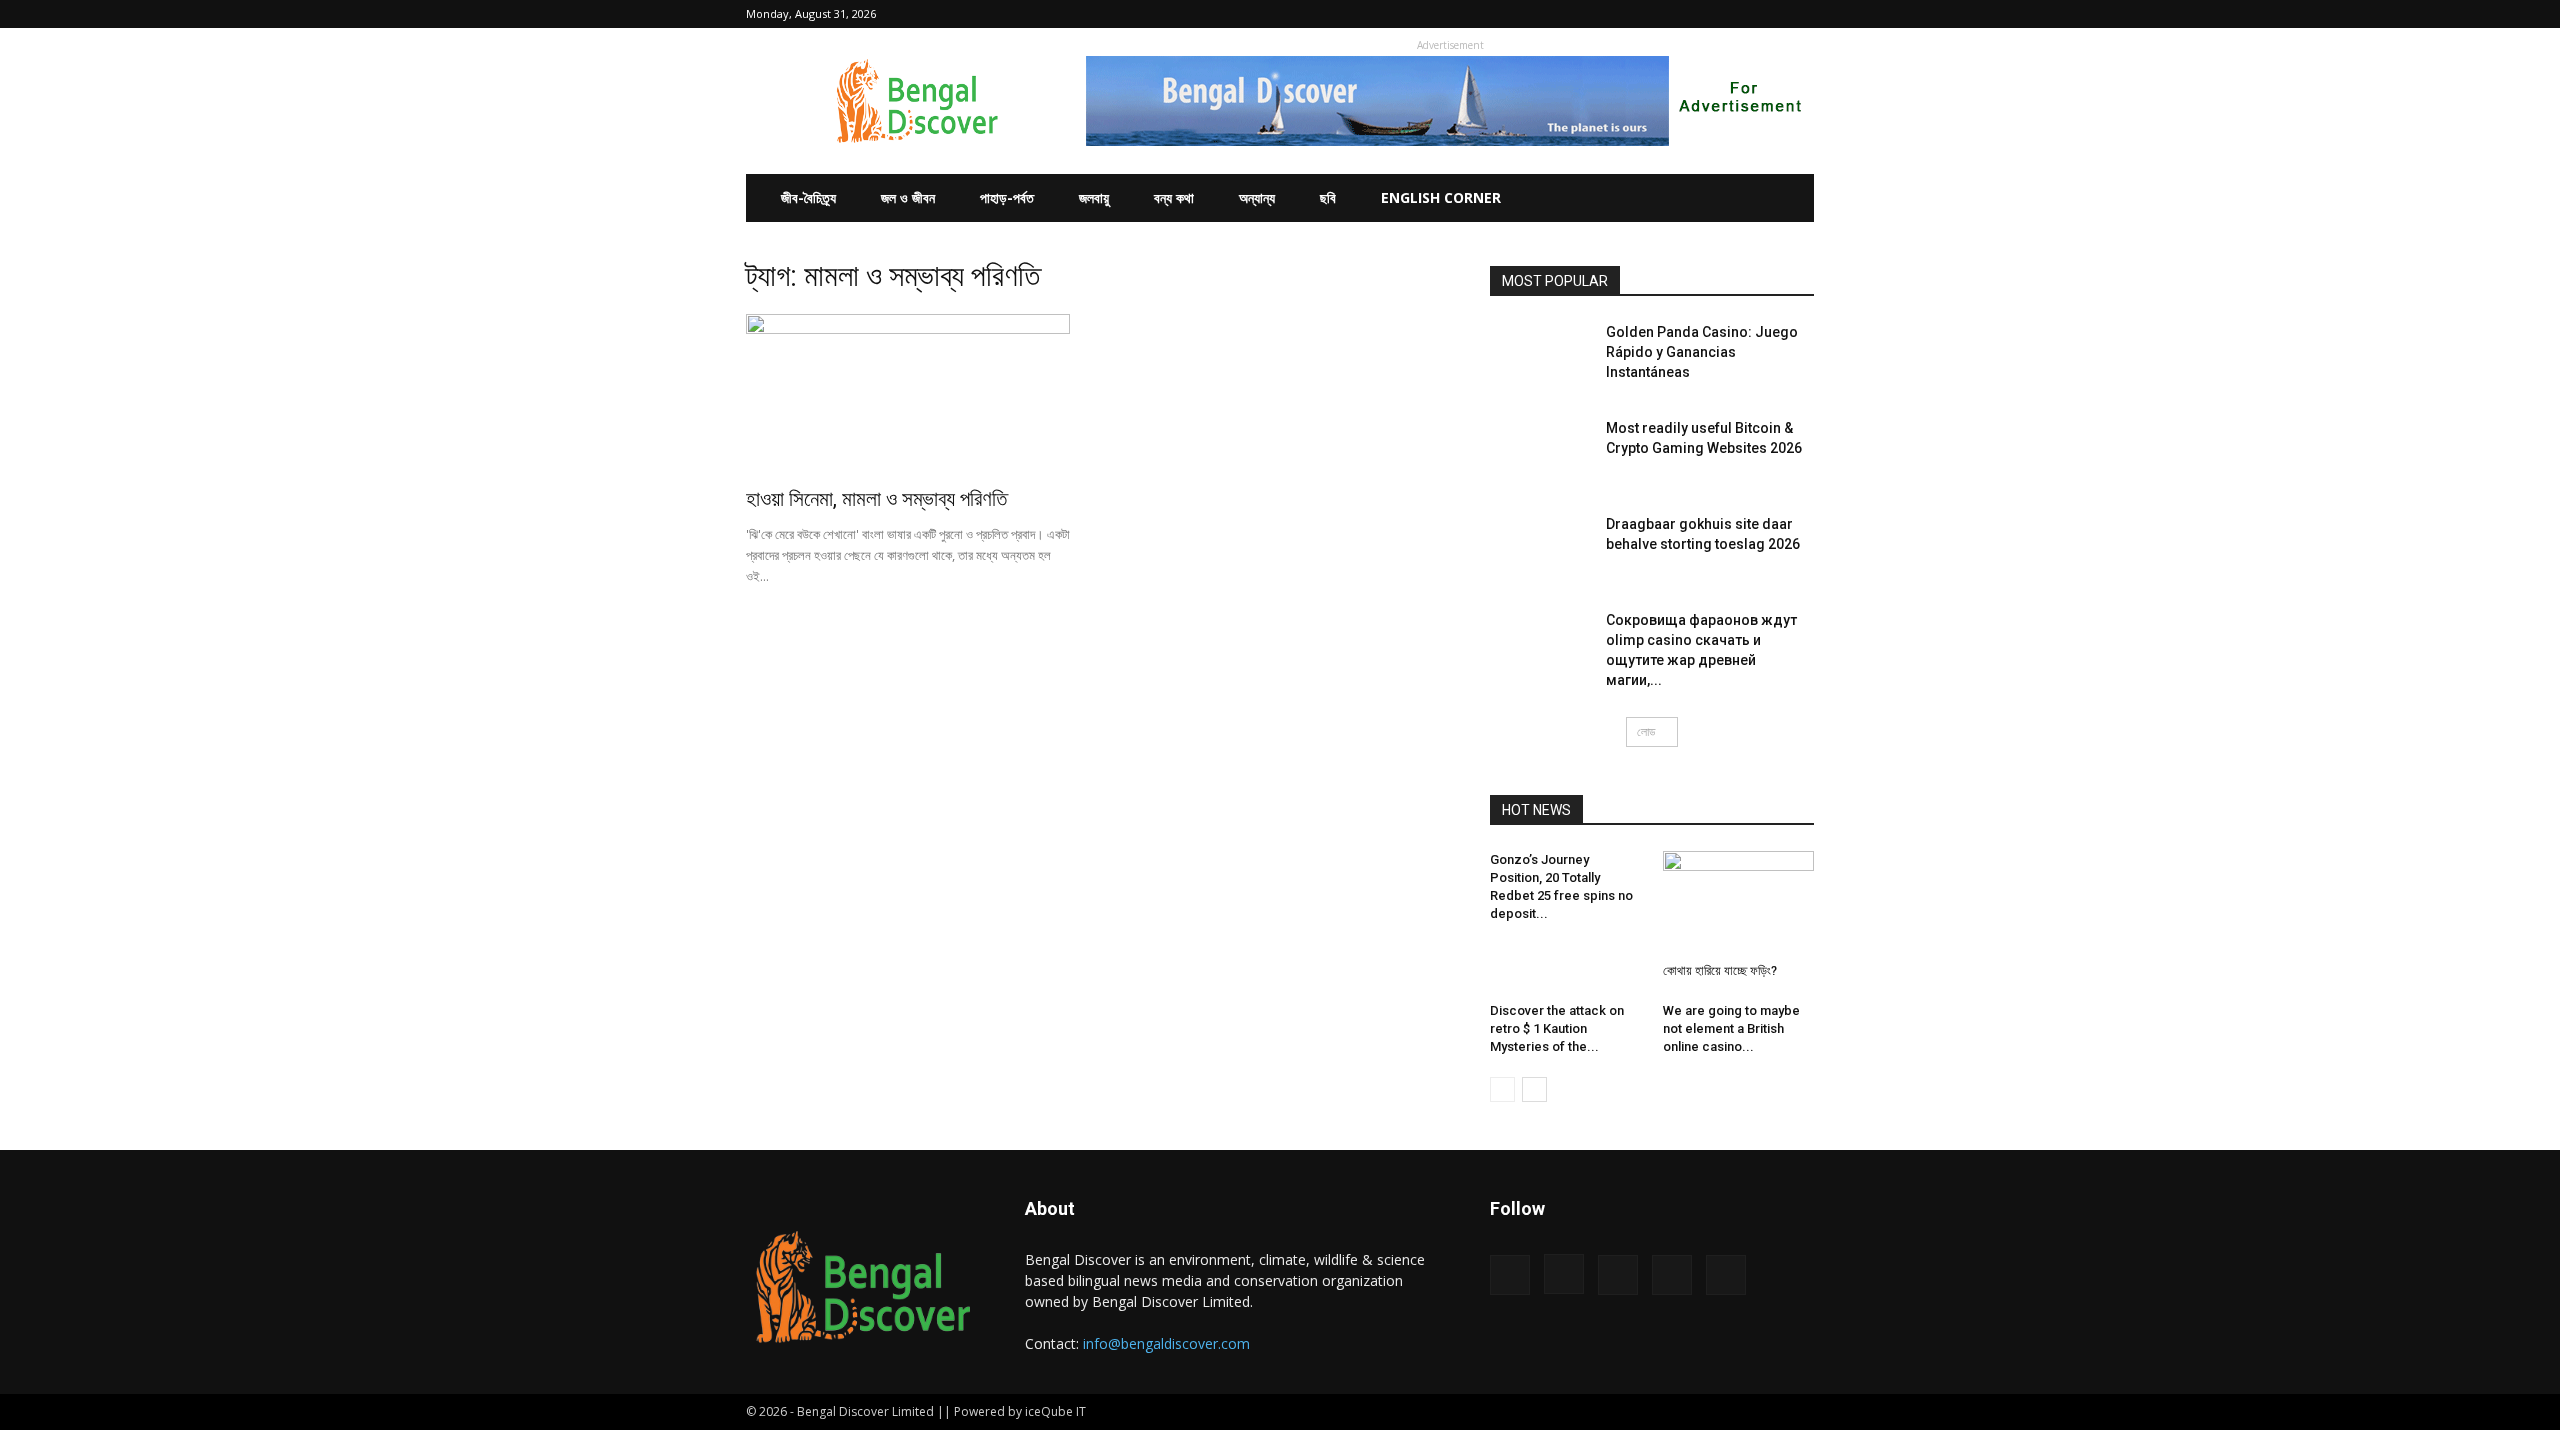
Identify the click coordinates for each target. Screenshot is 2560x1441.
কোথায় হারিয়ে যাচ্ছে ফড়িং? (1720, 970)
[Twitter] (1766, 14)
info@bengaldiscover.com (1166, 1343)
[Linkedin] (1733, 14)
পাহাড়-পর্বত (1007, 197)
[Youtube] (1799, 14)
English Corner (1441, 197)
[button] (1637, 13)
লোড (1646, 731)
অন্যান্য (1257, 197)
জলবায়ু (1094, 197)
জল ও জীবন (908, 197)
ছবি (1328, 197)
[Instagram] (1700, 14)
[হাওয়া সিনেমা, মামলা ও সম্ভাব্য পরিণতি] (908, 394)
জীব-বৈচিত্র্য (808, 197)
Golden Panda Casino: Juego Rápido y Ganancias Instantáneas (1702, 352)
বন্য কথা (1174, 197)
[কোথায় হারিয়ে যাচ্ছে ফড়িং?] (1739, 903)
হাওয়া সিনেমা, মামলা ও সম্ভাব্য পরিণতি (876, 499)
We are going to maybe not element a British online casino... (1731, 1028)
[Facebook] (1667, 14)
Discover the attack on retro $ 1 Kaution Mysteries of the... (1557, 1028)
